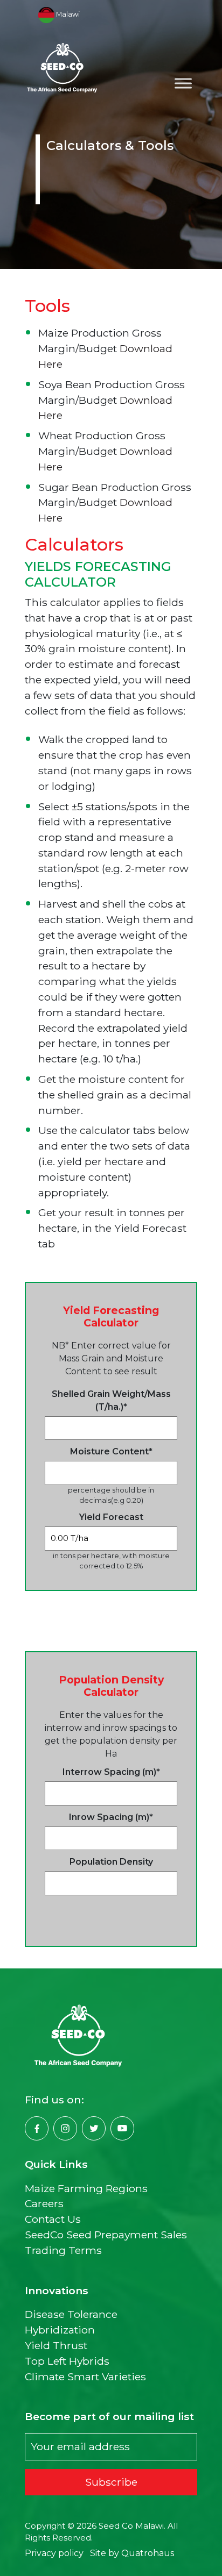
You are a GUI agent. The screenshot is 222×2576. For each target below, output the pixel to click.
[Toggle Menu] (183, 83)
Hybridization (60, 2330)
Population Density (111, 1862)
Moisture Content (111, 1451)
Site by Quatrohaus (132, 2553)
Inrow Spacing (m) (111, 1817)
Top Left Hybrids (67, 2361)
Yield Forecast (111, 1517)
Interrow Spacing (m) (111, 1772)
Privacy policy (54, 2553)
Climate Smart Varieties (85, 2377)
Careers (44, 2203)
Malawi (67, 14)
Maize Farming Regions (86, 2188)
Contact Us (53, 2219)
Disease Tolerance (71, 2314)
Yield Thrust (56, 2345)
